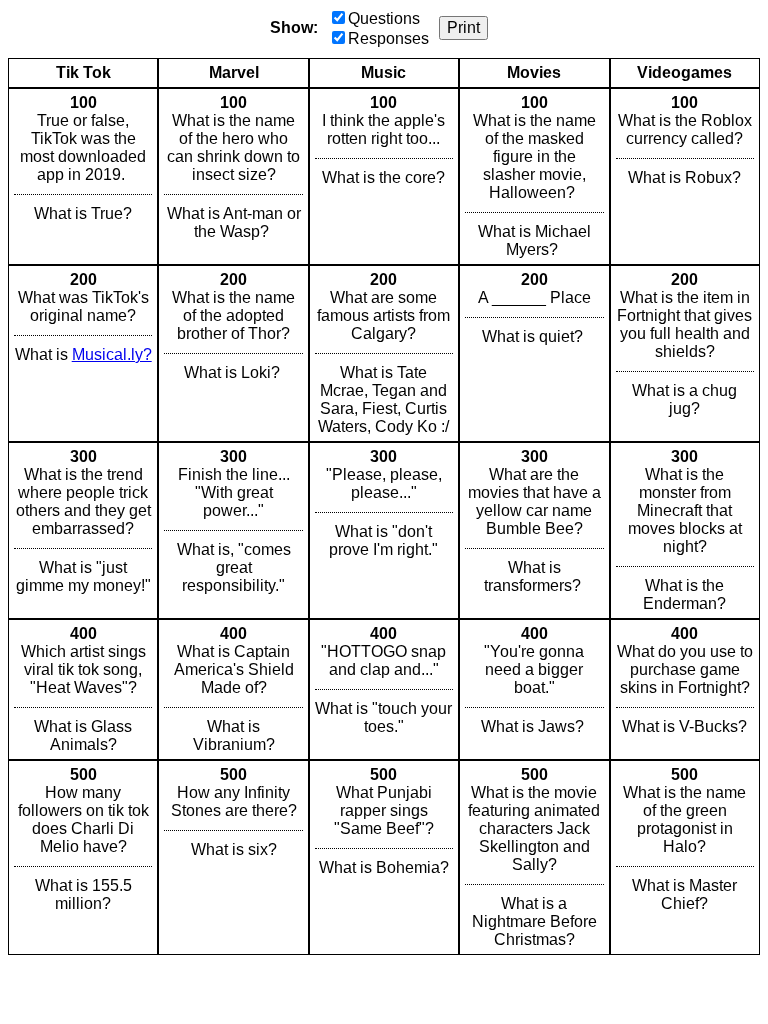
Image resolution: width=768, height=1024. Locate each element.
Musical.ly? (112, 354)
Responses (388, 38)
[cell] (83, 176)
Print (463, 27)
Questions (384, 18)
